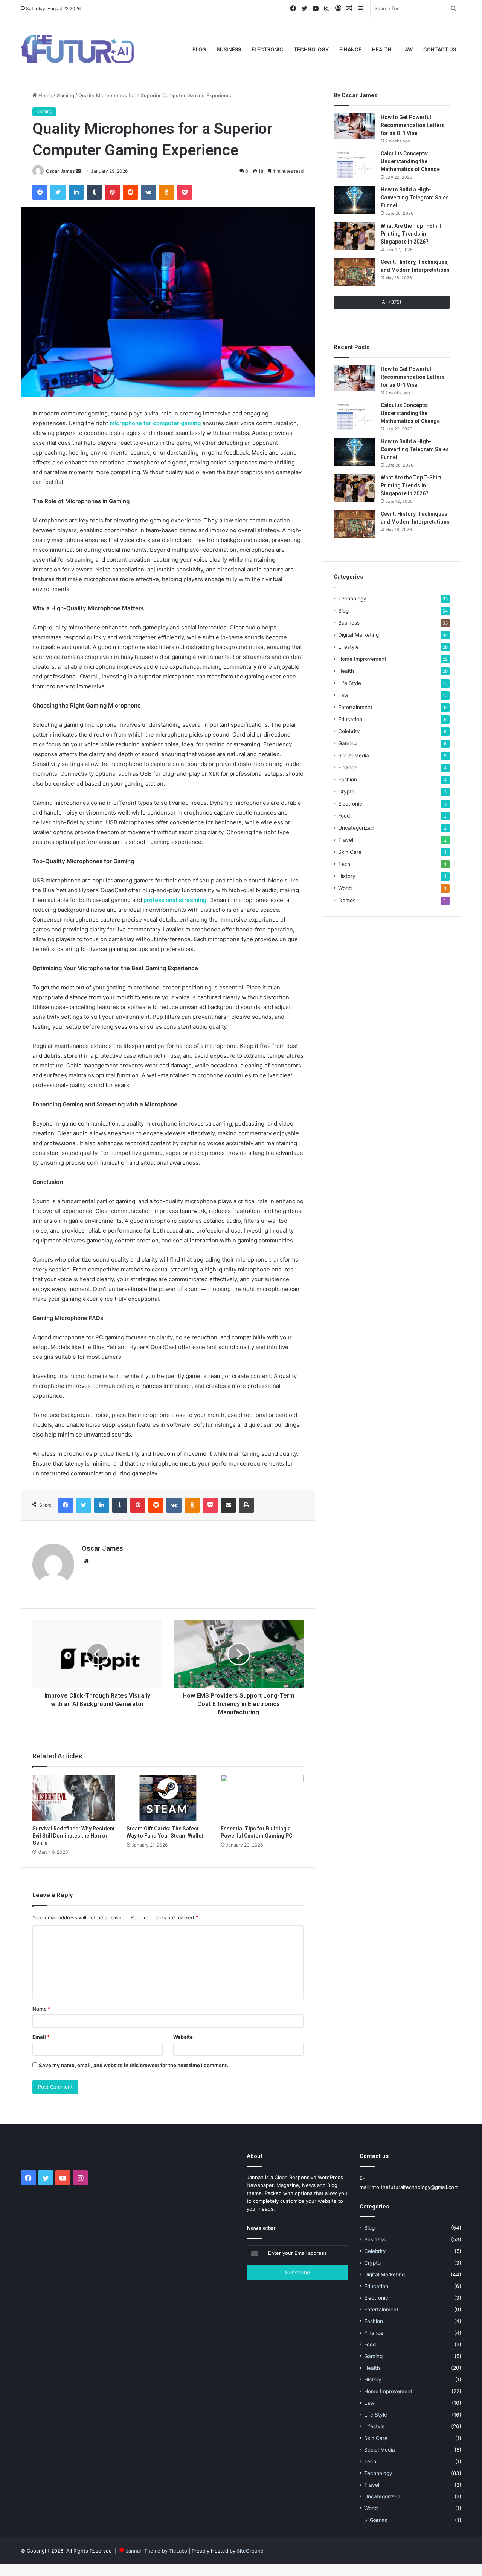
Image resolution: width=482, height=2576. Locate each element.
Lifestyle (349, 647)
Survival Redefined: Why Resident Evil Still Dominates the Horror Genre (74, 1836)
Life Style (350, 683)
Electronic (267, 49)
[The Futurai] (77, 49)
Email (41, 2037)
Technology (311, 49)
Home (45, 95)
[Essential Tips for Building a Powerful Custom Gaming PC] (262, 1798)
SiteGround (250, 2551)
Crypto (346, 792)
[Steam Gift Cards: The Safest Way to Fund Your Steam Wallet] (168, 1798)
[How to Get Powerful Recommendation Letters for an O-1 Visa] (354, 126)
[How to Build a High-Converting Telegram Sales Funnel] (354, 200)
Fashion (348, 780)
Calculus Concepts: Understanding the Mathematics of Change (410, 161)
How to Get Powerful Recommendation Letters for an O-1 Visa (413, 125)
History (347, 876)
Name (41, 2009)
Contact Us (440, 49)
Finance (350, 49)
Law (407, 49)
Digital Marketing (358, 635)
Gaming (65, 95)
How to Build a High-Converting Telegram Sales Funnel (415, 198)
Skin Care (350, 852)
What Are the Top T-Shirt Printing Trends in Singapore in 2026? (411, 234)
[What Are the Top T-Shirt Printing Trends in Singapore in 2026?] (354, 236)
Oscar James (60, 171)
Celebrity (349, 731)
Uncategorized (356, 828)
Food (344, 816)
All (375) (392, 302)
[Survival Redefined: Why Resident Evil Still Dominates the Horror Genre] (74, 1798)
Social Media (354, 755)
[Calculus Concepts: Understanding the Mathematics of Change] (354, 164)
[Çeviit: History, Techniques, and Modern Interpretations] (354, 272)
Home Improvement (362, 659)
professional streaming (175, 900)
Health (382, 49)
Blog (199, 49)
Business (229, 49)
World (345, 888)
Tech (344, 864)
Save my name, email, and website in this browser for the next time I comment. (133, 2065)
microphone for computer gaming (155, 423)
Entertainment (355, 707)
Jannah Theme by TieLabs (156, 2551)
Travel (346, 840)
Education (350, 719)
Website (183, 2037)
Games (347, 900)
